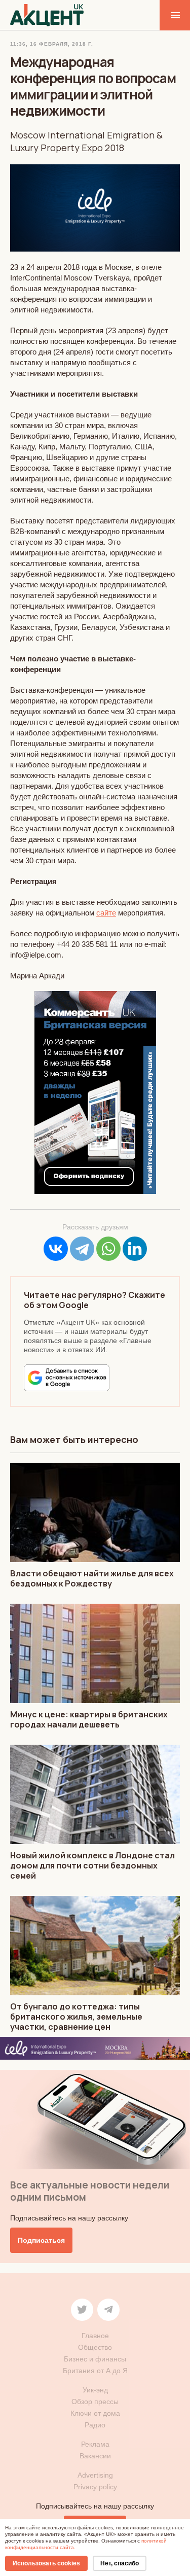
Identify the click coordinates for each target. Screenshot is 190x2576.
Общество (95, 2347)
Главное (95, 2336)
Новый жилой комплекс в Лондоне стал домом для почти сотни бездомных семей (92, 1865)
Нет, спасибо (120, 2563)
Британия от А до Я (95, 2371)
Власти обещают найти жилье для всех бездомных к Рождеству (92, 1578)
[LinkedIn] (135, 1249)
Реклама (95, 2444)
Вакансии (95, 2456)
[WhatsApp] (108, 1249)
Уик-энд (95, 2390)
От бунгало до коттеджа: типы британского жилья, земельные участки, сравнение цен (76, 2017)
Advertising (95, 2475)
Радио (95, 2425)
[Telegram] (82, 1249)
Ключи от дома (95, 2413)
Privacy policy (95, 2487)
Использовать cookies (46, 2563)
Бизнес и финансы (95, 2359)
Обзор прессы (95, 2402)
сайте (106, 913)
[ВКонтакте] (56, 1249)
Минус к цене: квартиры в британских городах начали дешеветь (89, 1719)
